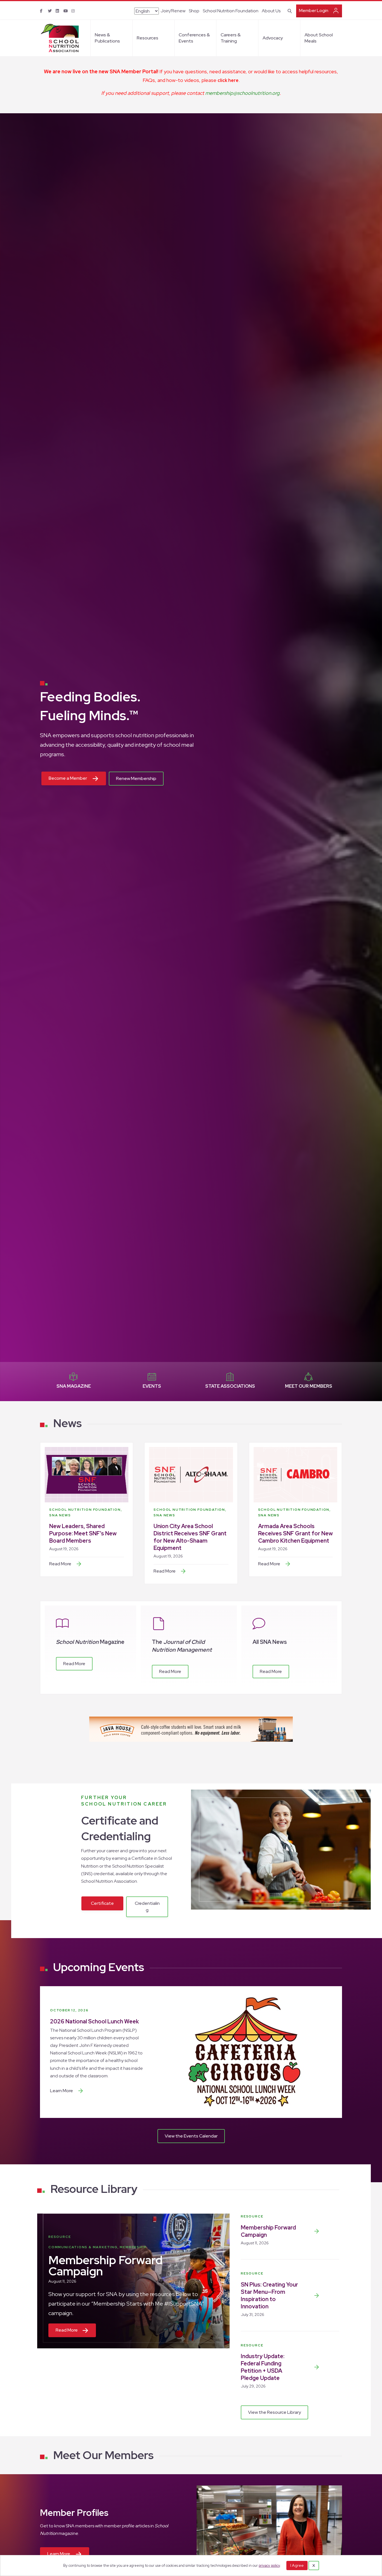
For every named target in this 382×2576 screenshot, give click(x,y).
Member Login (314, 10)
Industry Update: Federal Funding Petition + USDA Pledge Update (263, 2367)
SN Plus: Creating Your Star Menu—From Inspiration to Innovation (269, 2295)
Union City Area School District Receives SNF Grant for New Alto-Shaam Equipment (190, 1537)
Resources (148, 38)
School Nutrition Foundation (231, 11)
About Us (271, 11)
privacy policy (269, 2566)
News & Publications (107, 38)
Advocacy (273, 38)
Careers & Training (231, 38)
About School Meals (319, 38)
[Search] (289, 10)
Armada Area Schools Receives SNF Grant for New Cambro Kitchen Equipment (295, 1533)
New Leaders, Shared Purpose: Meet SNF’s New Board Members (83, 1533)
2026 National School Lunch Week (95, 2021)
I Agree (297, 2565)
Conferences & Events (194, 38)
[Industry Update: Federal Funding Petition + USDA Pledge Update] (317, 2367)
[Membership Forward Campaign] (317, 2231)
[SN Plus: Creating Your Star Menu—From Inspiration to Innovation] (317, 2295)
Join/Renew (173, 11)
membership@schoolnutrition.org (242, 93)
